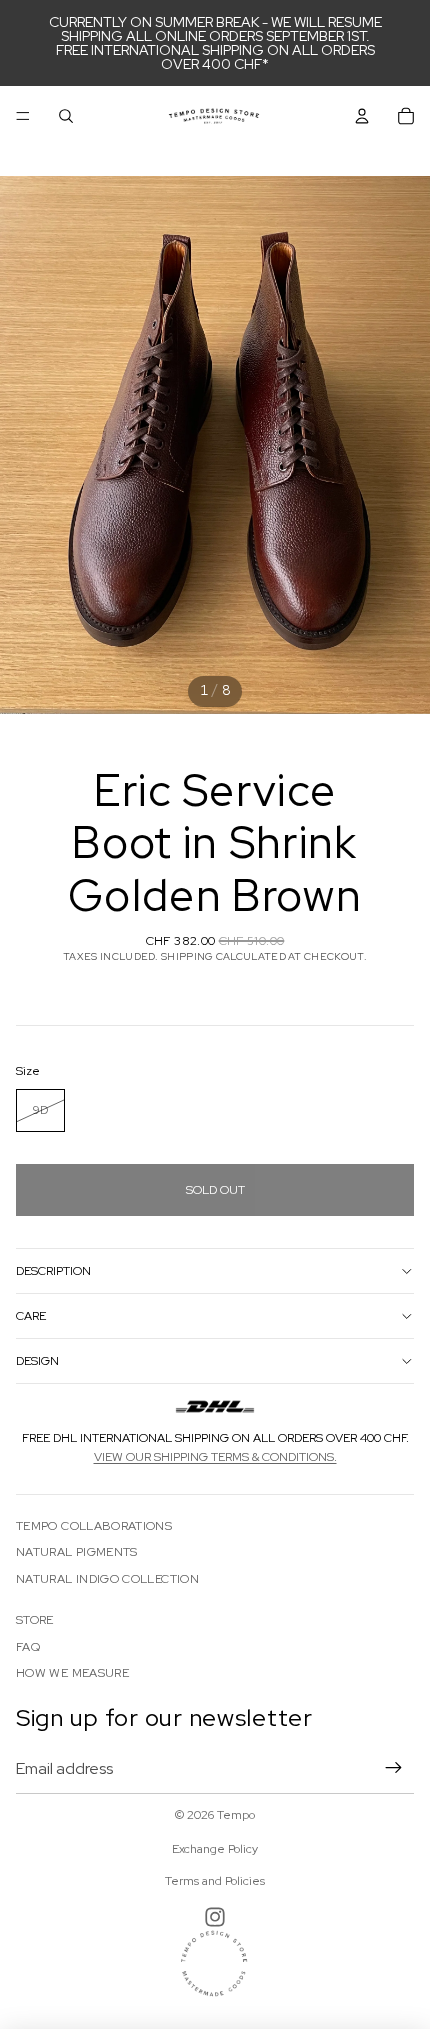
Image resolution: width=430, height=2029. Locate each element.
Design (37, 1361)
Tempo (236, 1815)
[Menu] (23, 116)
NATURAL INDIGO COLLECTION (107, 1579)
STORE (35, 1620)
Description (53, 1271)
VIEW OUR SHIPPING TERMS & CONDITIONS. (215, 1457)
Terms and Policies (215, 1881)
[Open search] (66, 116)
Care (31, 1316)
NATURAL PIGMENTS (77, 1552)
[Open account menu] (362, 116)
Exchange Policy (215, 1849)
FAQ (28, 1647)
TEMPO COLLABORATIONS (94, 1526)
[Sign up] (394, 1768)
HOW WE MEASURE (72, 1673)
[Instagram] (215, 1917)
